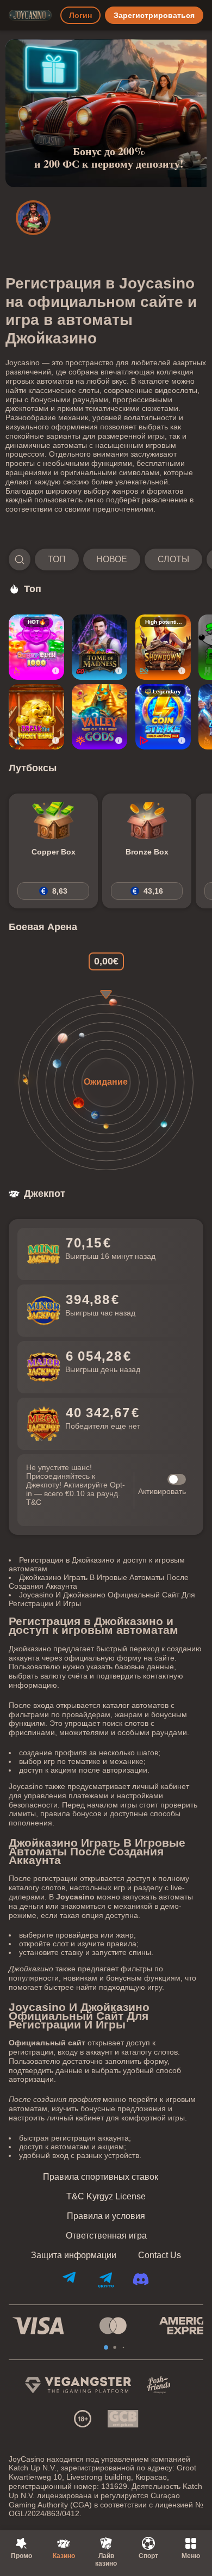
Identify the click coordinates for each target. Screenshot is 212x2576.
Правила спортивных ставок (101, 2177)
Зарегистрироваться (154, 15)
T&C (34, 1502)
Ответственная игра (106, 2236)
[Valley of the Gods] (99, 717)
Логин (80, 15)
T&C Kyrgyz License (106, 2197)
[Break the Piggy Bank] (36, 717)
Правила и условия (106, 2216)
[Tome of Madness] (99, 647)
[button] (106, 560)
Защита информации (74, 2255)
